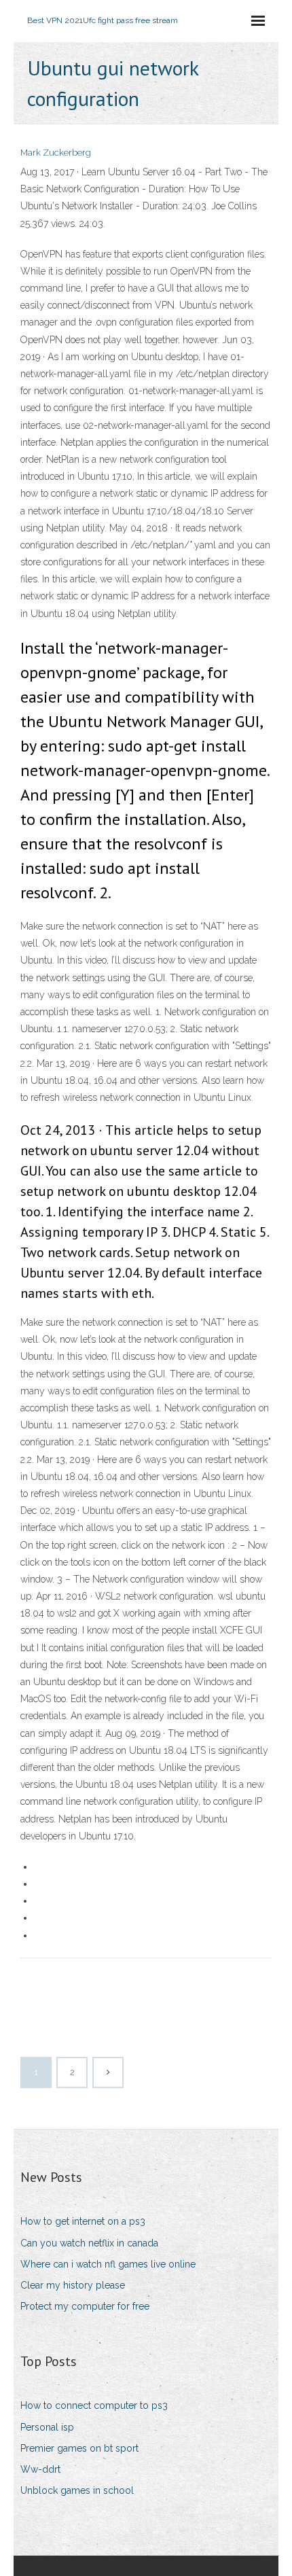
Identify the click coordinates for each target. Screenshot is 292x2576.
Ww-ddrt (40, 2469)
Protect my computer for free (85, 2306)
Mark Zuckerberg (56, 153)
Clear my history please (73, 2285)
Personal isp (47, 2427)
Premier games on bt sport (79, 2448)
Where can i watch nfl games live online (108, 2264)
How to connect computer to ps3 (94, 2405)
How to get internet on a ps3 (83, 2221)
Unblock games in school (77, 2490)
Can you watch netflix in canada (89, 2243)
